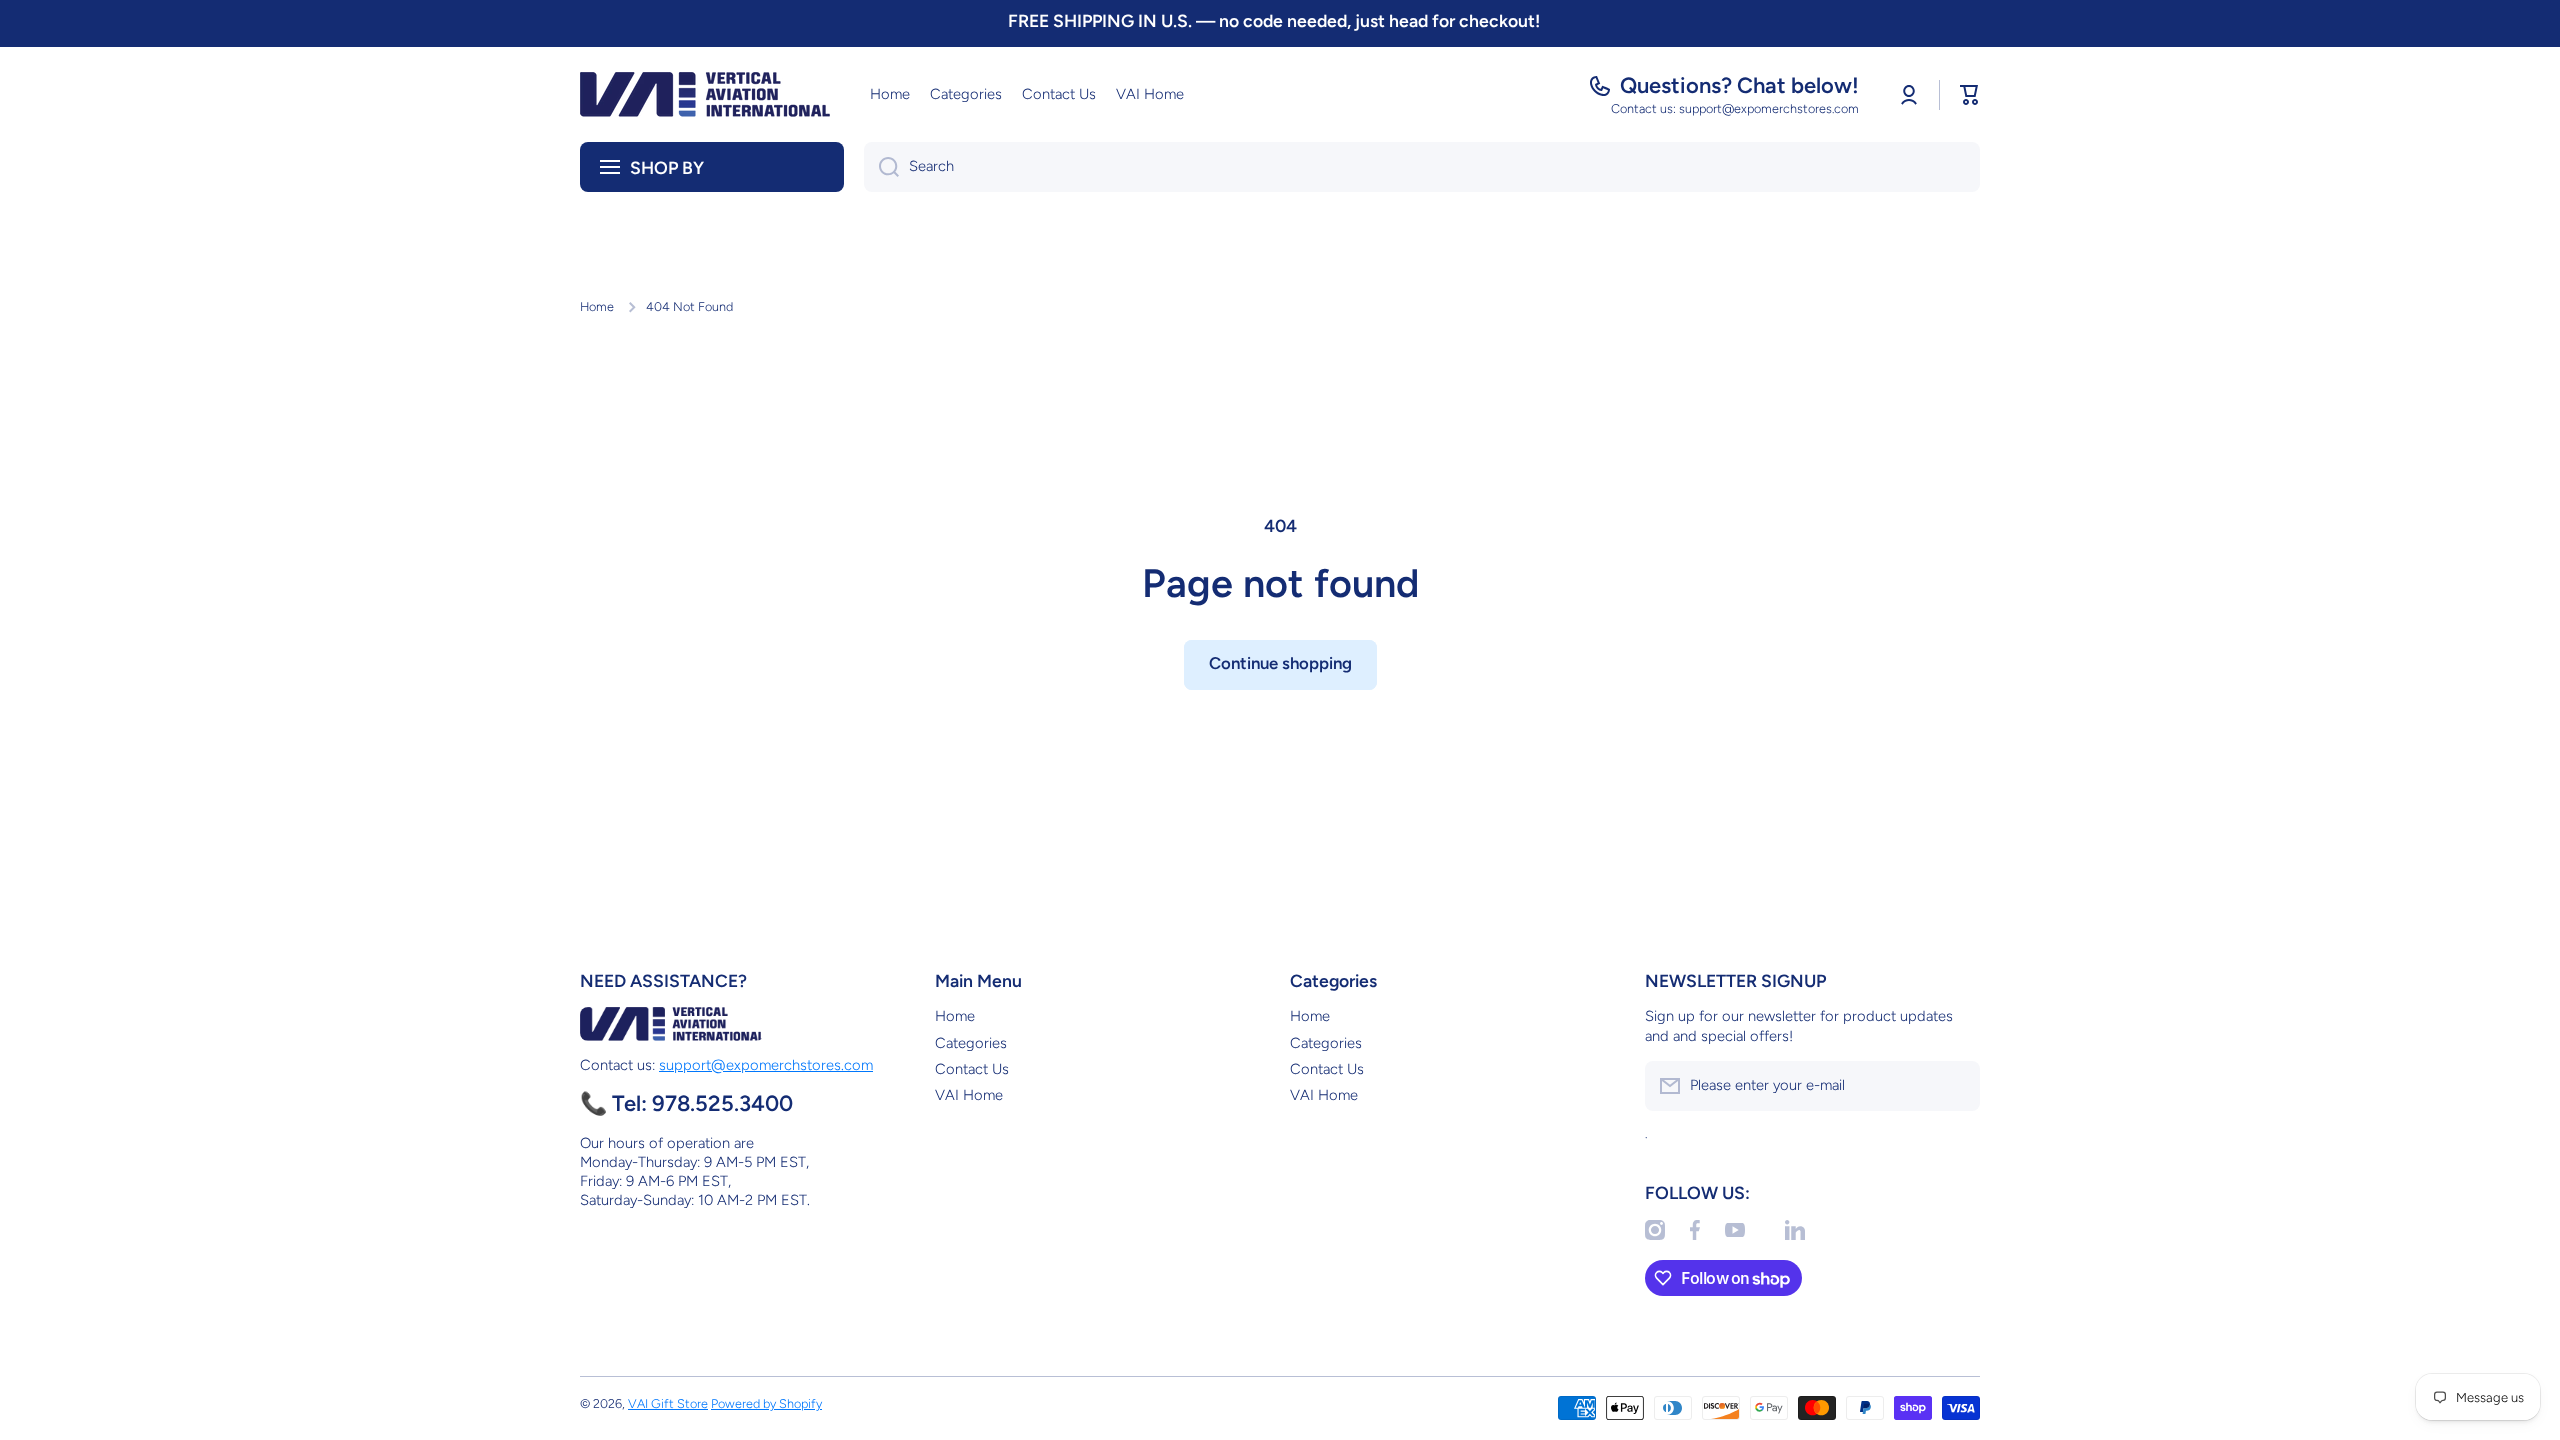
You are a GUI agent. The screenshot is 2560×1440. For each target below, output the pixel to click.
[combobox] (1422, 167)
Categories (971, 1043)
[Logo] (705, 94)
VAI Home (969, 1095)
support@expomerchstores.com (766, 1065)
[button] (1970, 95)
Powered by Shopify (766, 1403)
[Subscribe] (1955, 1086)
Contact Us (972, 1069)
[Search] (881, 167)
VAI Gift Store (668, 1403)
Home (597, 306)
